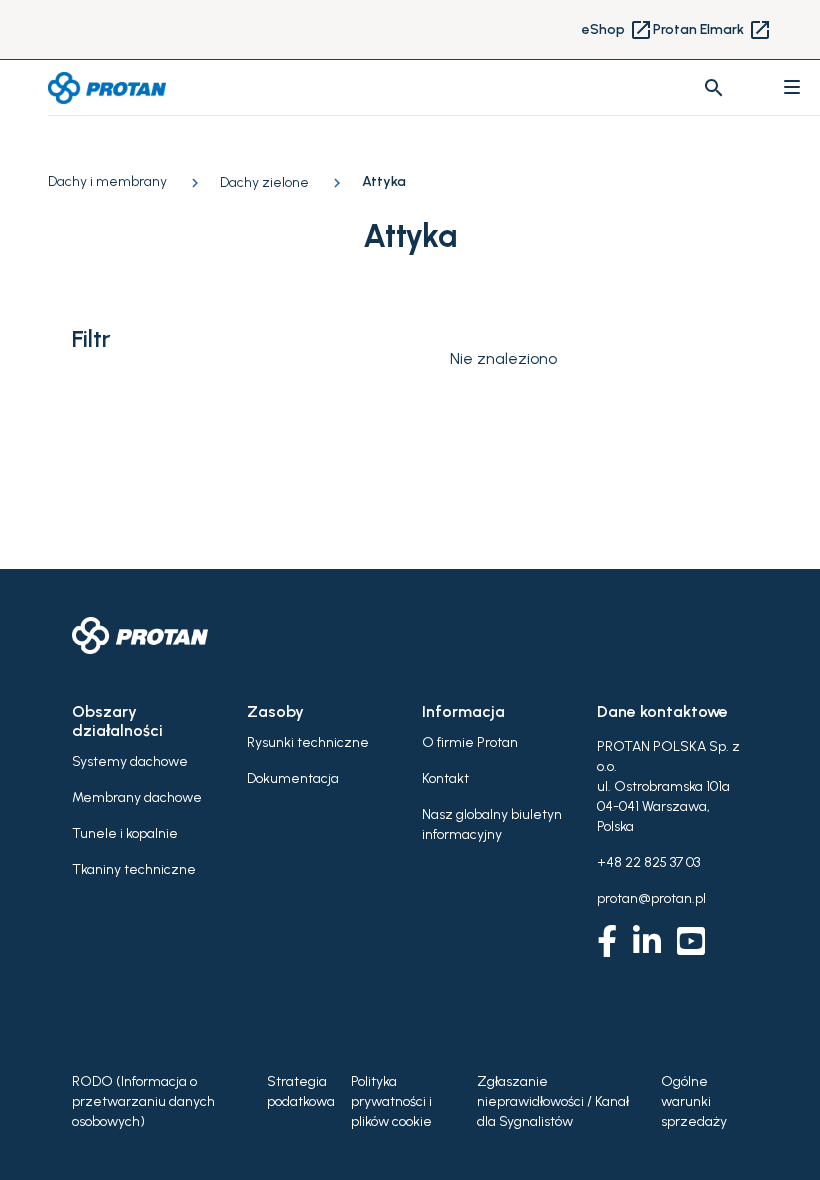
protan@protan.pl (651, 898)
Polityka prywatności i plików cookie (391, 1101)
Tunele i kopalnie (125, 833)
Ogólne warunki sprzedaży (694, 1101)
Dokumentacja (293, 778)
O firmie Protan (470, 742)
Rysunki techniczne (308, 742)
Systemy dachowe (130, 761)
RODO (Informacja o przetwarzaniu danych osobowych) (143, 1101)
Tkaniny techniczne (134, 869)
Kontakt (445, 778)
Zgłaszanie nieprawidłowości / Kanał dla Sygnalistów (553, 1101)
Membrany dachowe (137, 797)
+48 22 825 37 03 (648, 862)
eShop (617, 30)
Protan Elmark (712, 30)
